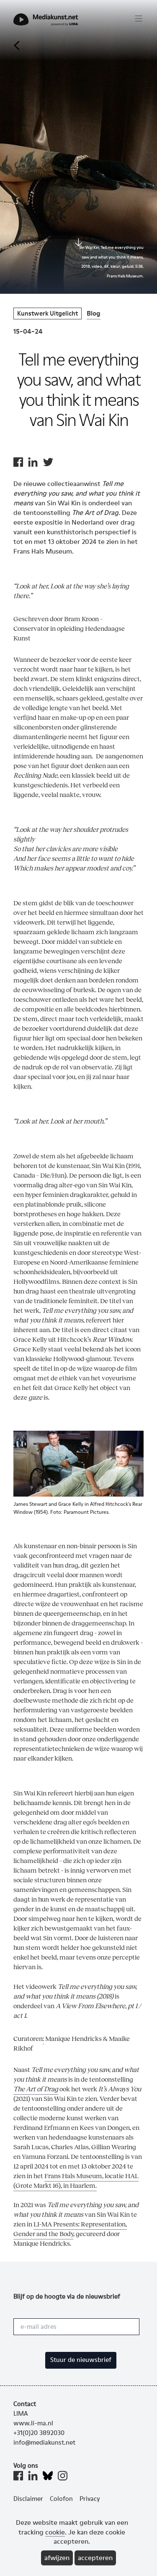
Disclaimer (28, 2499)
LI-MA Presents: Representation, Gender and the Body (70, 2229)
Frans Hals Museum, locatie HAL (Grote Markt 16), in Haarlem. (76, 2181)
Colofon (61, 2499)
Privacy (90, 2499)
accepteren (95, 2558)
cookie (55, 2532)
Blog (94, 313)
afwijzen (57, 2558)
